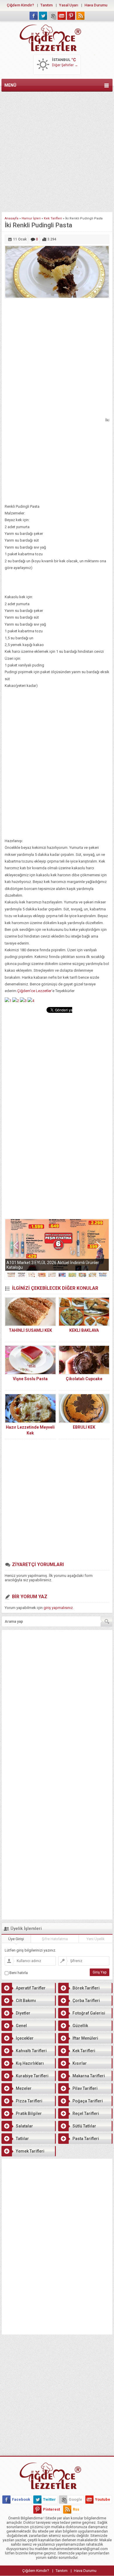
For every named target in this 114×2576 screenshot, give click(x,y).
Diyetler (23, 2013)
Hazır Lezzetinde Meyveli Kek (30, 1430)
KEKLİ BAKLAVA (84, 1330)
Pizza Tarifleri (29, 2101)
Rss (76, 2509)
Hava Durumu (96, 5)
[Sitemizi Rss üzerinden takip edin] (80, 16)
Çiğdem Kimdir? (20, 5)
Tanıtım (46, 5)
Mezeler (24, 2088)
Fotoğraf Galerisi (89, 2013)
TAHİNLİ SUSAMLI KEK (30, 1330)
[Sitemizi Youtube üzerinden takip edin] (62, 16)
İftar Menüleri (85, 2038)
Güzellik (80, 2026)
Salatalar (24, 2126)
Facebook (21, 2499)
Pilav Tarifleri (85, 2088)
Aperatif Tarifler (31, 1988)
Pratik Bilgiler (29, 2113)
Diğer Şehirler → (65, 65)
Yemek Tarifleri (30, 2151)
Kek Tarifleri (53, 218)
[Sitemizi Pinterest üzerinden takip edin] (71, 16)
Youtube (103, 2499)
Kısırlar (80, 2063)
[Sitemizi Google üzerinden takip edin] (52, 16)
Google (75, 2499)
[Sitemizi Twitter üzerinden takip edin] (43, 16)
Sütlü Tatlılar (84, 2126)
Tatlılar (22, 2139)
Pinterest (51, 2509)
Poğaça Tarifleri (88, 2101)
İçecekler (25, 2038)
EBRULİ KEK (84, 1427)
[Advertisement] (57, 151)
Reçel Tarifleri (86, 2113)
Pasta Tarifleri (86, 2139)
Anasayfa (12, 218)
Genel (21, 2026)
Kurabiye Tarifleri (32, 2076)
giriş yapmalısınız (58, 1608)
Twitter (49, 2499)
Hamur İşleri (31, 218)
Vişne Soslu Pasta (30, 1379)
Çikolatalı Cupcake (84, 1379)
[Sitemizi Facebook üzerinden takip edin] (34, 16)
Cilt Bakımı (26, 2001)
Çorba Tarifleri (86, 2001)
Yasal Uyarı (69, 5)
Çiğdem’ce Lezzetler (34, 991)
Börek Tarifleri (86, 1988)
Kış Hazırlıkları (30, 2063)
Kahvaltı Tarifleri (31, 2051)
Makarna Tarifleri (89, 2076)
